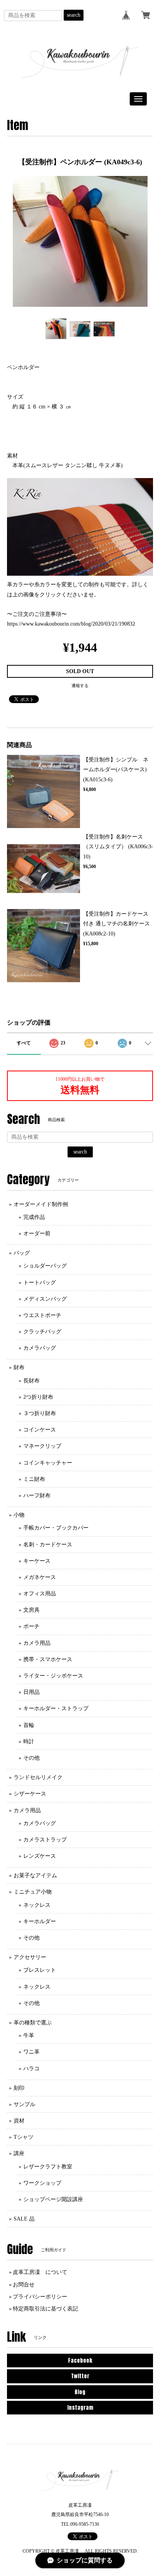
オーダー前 (37, 1233)
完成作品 (34, 1217)
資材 (19, 2121)
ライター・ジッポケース (53, 1676)
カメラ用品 (37, 1643)
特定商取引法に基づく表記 (45, 2309)
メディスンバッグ (45, 1299)
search (74, 15)
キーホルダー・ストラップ (56, 1708)
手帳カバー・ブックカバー (56, 1528)
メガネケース (40, 1577)
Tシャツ (23, 2137)
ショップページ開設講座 (53, 2199)
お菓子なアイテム (35, 1875)
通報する (80, 686)
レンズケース (40, 1856)
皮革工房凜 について (40, 2272)
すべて (24, 1043)
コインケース (40, 1430)
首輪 (29, 1725)
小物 (19, 1515)
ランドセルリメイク (38, 1777)
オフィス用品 (40, 1594)
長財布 (31, 1381)
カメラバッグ (40, 1348)
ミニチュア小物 (33, 1892)
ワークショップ (42, 2183)
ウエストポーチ (42, 1315)
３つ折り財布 (40, 1413)
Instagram (80, 2408)
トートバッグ (40, 1283)
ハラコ (31, 2069)
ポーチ (31, 1626)
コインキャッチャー (48, 1463)
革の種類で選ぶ (33, 2023)
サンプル (24, 2104)
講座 (19, 2153)
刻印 (19, 2088)
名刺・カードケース (48, 1545)
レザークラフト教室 (48, 2167)
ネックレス (37, 1905)
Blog (80, 2392)
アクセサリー (30, 1957)
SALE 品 (24, 2219)
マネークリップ (42, 1446)
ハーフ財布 (37, 1495)
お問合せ (24, 2285)
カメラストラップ (45, 1840)
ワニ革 (31, 2052)
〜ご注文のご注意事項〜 (37, 614)
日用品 (31, 1692)
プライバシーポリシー (40, 2297)
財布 (19, 1367)
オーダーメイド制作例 (41, 1204)
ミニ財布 (34, 1479)
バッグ (22, 1253)
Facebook (80, 2361)
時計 (29, 1742)
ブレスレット (40, 1970)
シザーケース (30, 1794)
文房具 (31, 1610)
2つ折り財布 (38, 1397)
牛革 (29, 2035)
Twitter (80, 2376)
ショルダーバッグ (45, 1266)
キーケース (37, 1561)
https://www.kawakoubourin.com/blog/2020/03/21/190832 (71, 624)
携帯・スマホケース (48, 1659)
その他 (31, 1758)
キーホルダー (40, 1921)
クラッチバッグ (42, 1332)
